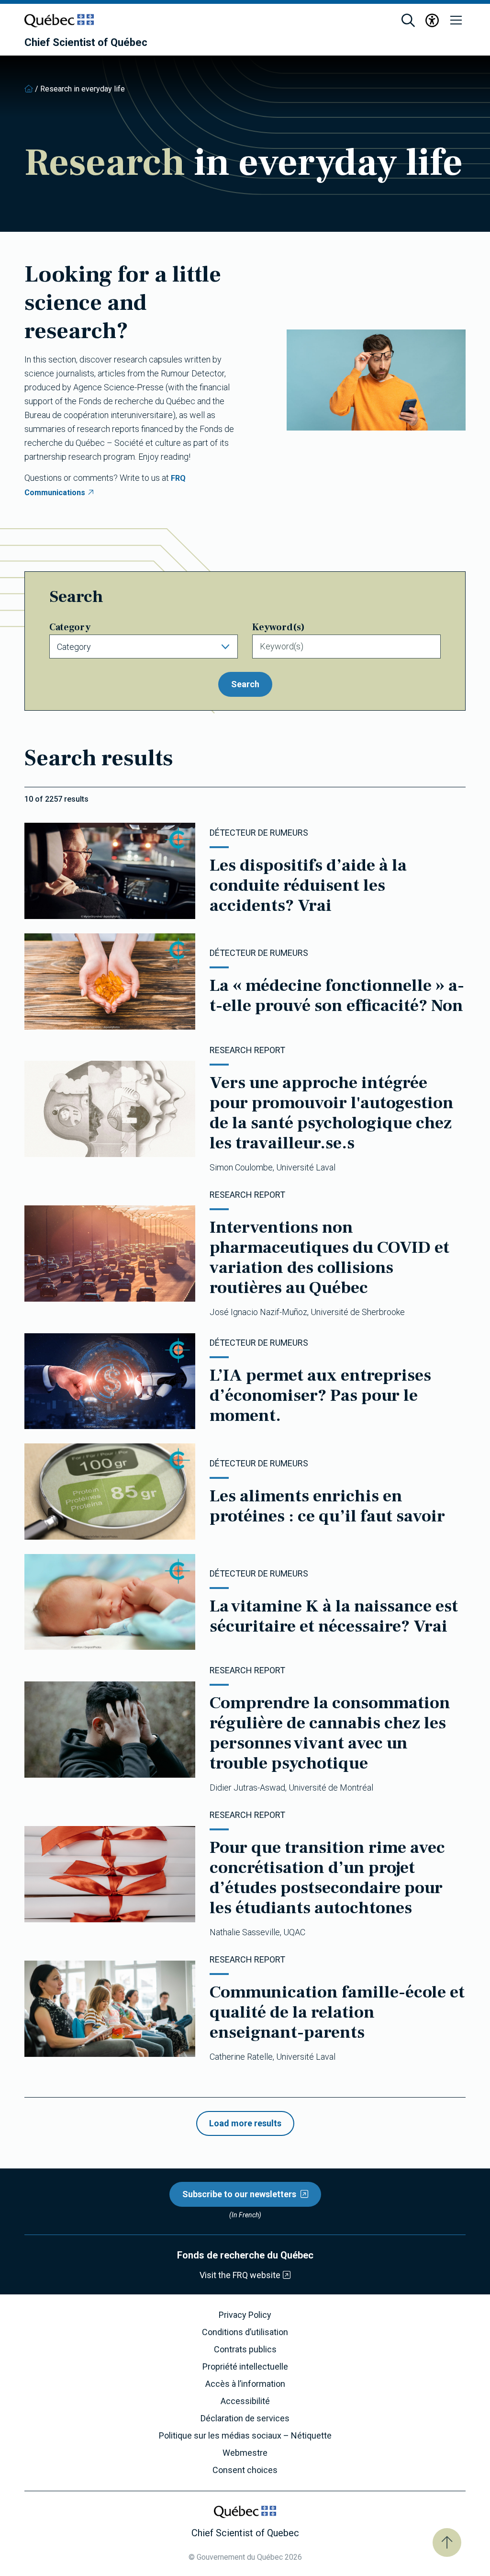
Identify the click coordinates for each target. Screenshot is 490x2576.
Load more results (245, 2123)
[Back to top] (447, 2542)
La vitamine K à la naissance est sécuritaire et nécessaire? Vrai (334, 1616)
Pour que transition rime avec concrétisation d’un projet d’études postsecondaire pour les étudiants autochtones (327, 1878)
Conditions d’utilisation (245, 2332)
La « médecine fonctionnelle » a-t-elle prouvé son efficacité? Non (337, 996)
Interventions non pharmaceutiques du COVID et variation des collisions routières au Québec (329, 1258)
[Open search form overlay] (408, 21)
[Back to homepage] (29, 89)
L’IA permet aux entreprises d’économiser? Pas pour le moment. (320, 1396)
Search (245, 684)
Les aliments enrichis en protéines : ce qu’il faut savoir (327, 1506)
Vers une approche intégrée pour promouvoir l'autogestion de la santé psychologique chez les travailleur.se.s (332, 1113)
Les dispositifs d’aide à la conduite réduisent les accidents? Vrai (308, 885)
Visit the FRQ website (240, 2275)
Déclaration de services (245, 2418)
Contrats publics (245, 2349)
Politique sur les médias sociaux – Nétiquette (245, 2436)
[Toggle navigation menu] (456, 21)
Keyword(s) (278, 627)
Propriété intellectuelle (245, 2367)
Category (70, 627)
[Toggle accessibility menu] (432, 21)
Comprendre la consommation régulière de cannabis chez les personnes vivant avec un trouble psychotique (330, 1733)
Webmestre (245, 2453)
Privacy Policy (245, 2315)
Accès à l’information (245, 2384)
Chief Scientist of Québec (86, 43)
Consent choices (245, 2470)
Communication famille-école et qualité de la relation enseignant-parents (337, 2012)
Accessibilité (245, 2401)
